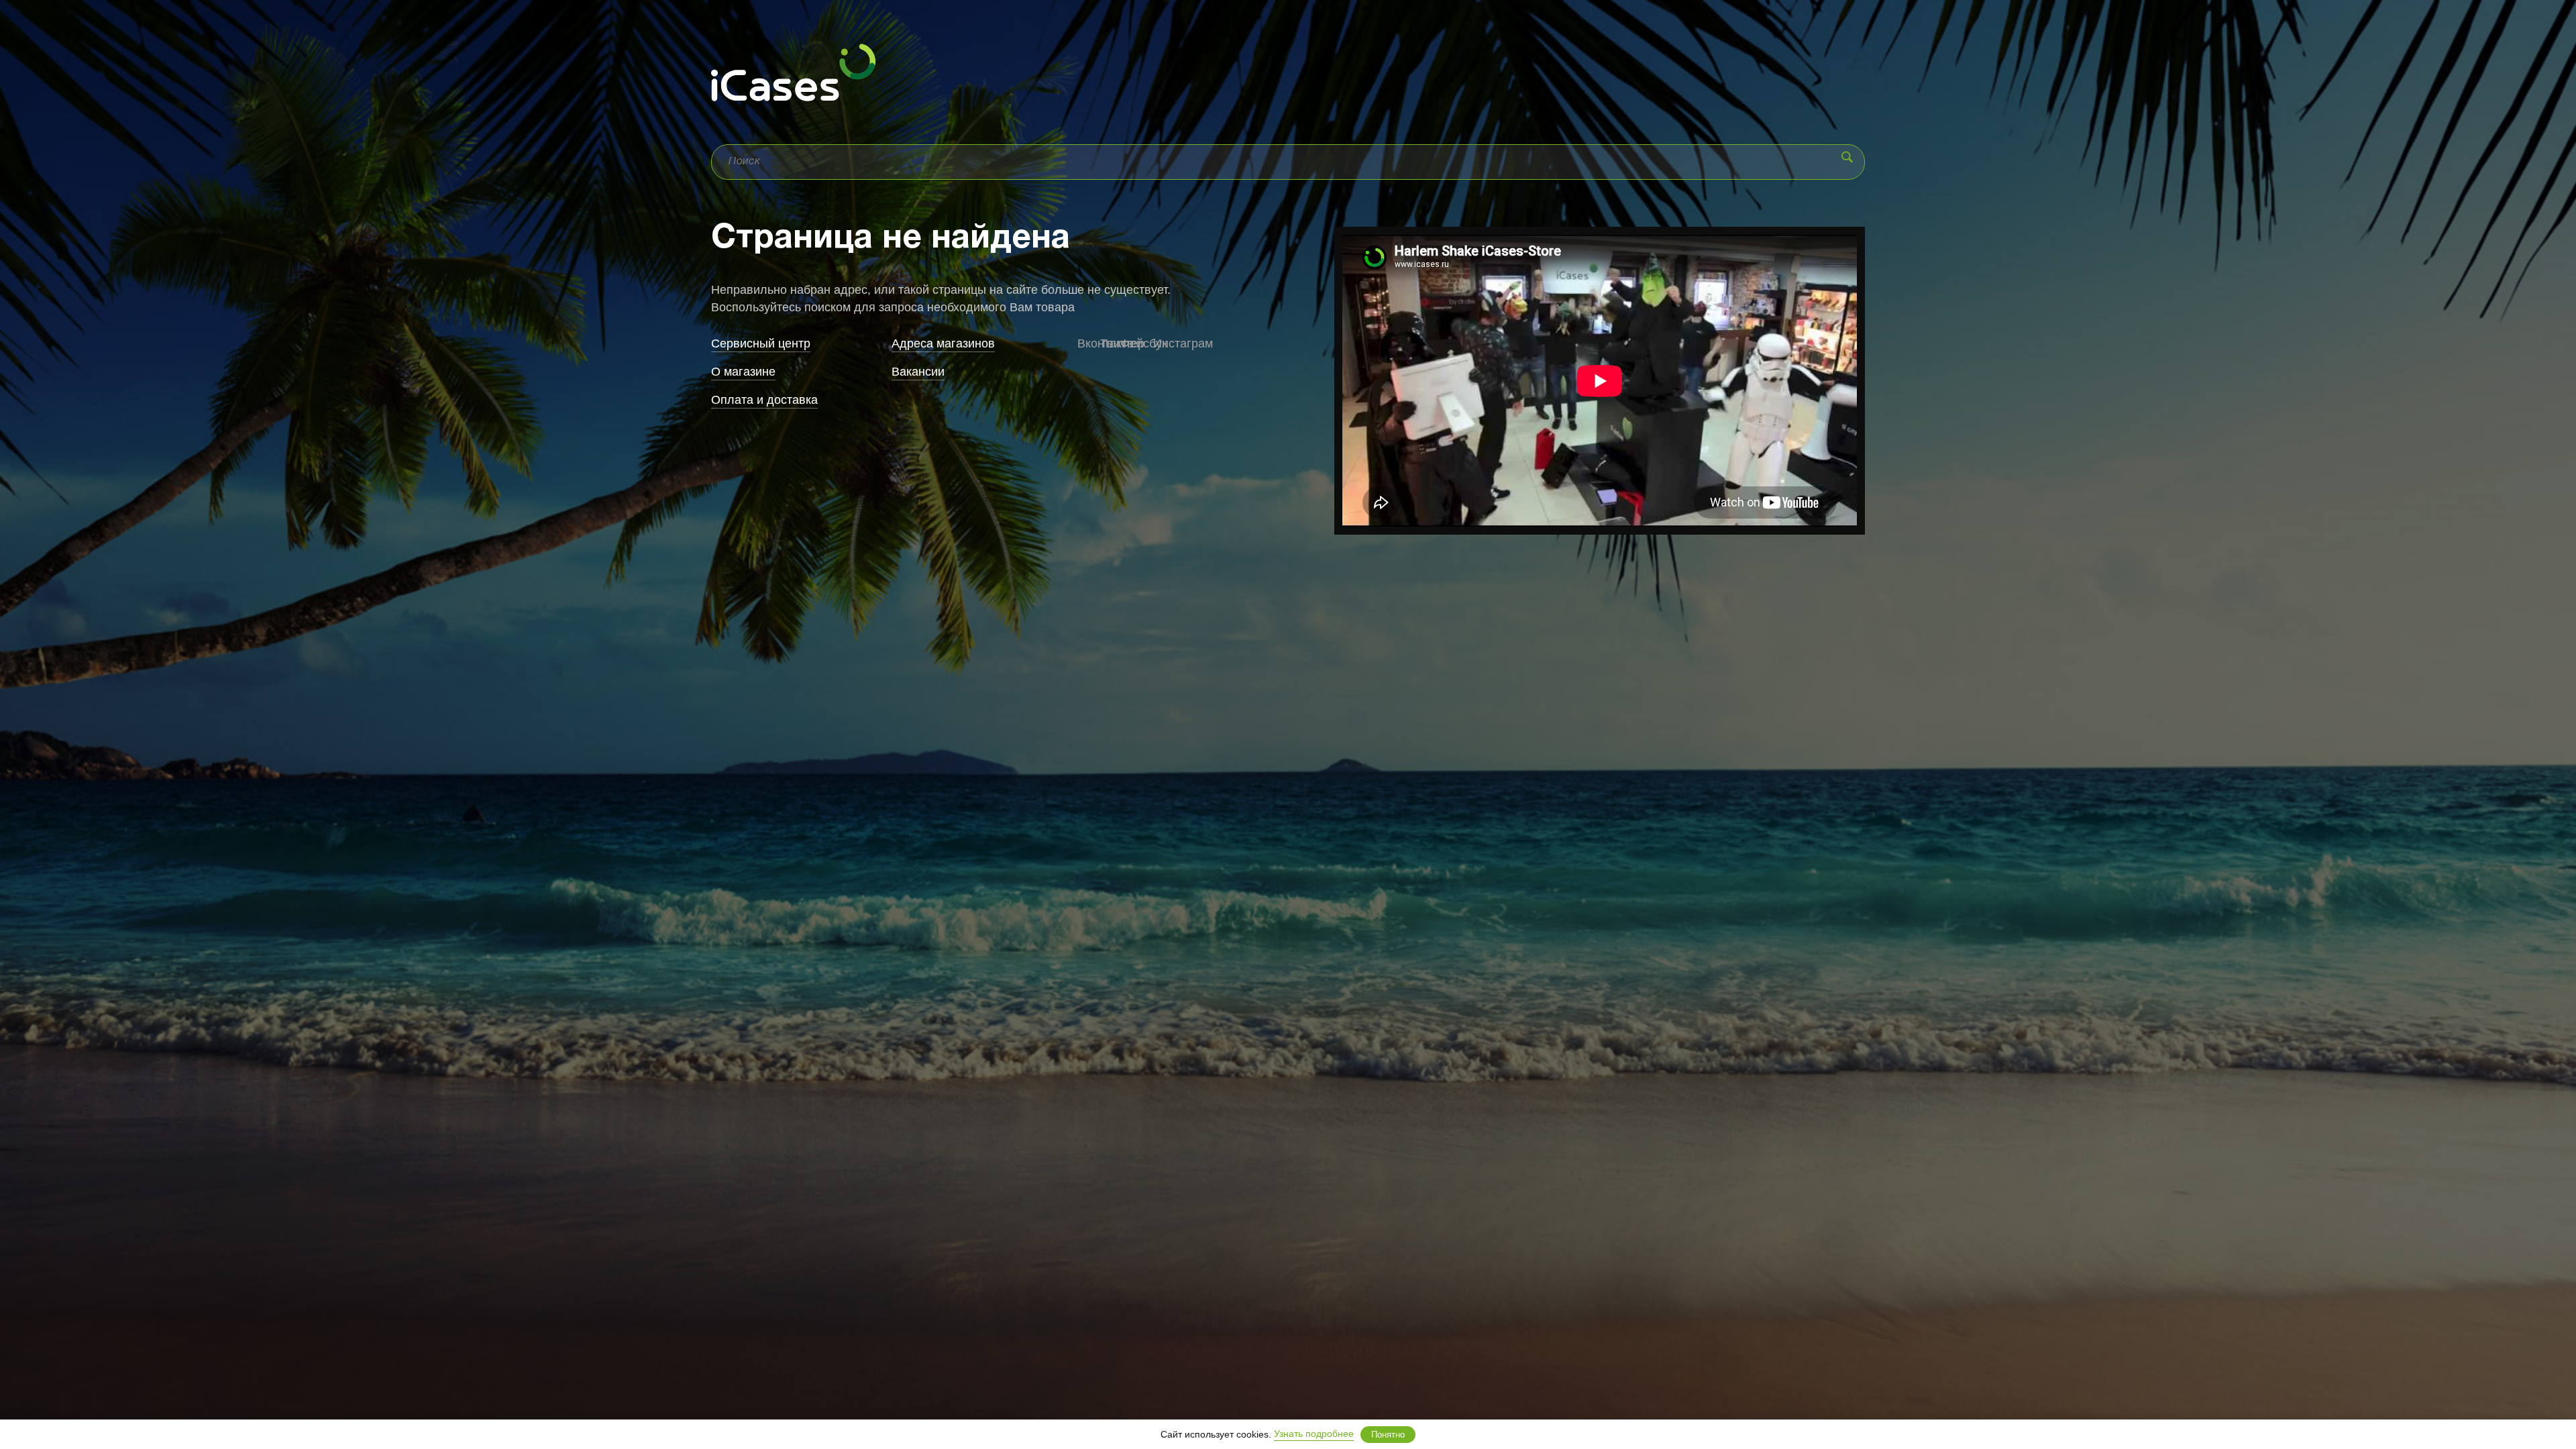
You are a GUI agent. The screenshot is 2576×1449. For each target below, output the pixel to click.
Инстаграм (1160, 343)
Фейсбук (1130, 343)
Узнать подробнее (1314, 1434)
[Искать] (1847, 157)
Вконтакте (1082, 343)
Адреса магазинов (943, 343)
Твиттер (1107, 343)
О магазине (743, 372)
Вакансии (918, 372)
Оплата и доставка (764, 400)
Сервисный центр (761, 343)
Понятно (1388, 1435)
